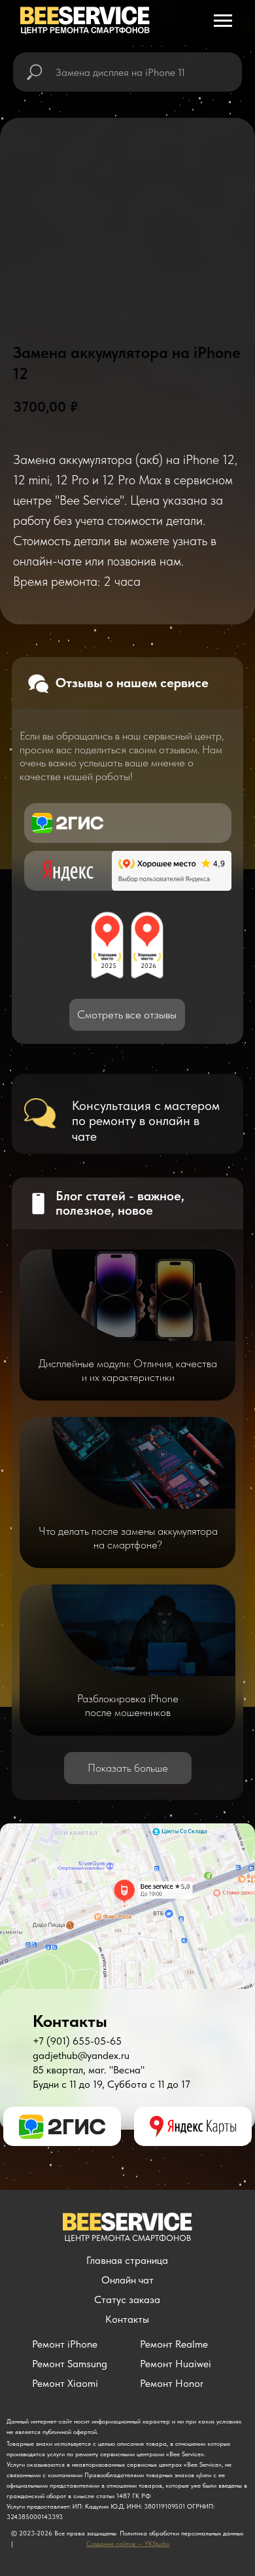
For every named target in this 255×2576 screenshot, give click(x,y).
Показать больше (128, 1768)
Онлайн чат (127, 2280)
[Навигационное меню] (223, 21)
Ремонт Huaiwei (176, 2364)
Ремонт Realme (174, 2344)
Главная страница (127, 2260)
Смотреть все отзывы (127, 1014)
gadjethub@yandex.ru (81, 2055)
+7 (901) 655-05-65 (77, 2041)
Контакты (127, 2319)
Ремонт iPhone (65, 2344)
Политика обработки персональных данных (181, 2533)
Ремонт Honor (172, 2383)
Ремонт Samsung (70, 2364)
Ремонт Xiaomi (65, 2383)
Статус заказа (127, 2299)
